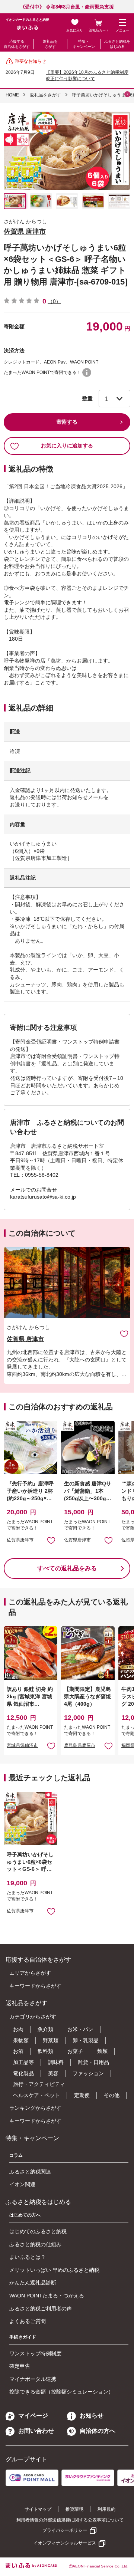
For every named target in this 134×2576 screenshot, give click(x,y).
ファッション (88, 2073)
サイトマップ (38, 2509)
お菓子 (75, 2051)
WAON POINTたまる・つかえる (47, 2296)
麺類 (102, 2051)
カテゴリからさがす (33, 2017)
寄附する (67, 422)
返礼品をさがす (50, 44)
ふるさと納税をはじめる (117, 44)
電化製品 (23, 2073)
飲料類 (45, 2051)
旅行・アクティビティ (39, 2084)
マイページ (33, 2416)
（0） (54, 301)
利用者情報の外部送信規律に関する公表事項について (70, 2520)
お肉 (18, 2029)
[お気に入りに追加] (124, 1333)
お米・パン (80, 2029)
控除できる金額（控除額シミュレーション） (61, 2392)
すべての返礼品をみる (67, 1568)
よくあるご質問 (28, 2321)
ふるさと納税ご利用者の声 (41, 2309)
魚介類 (45, 2029)
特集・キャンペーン (84, 44)
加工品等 (23, 2062)
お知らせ (92, 2416)
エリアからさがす (30, 1973)
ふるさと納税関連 (30, 2172)
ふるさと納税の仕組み (35, 2244)
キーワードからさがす (35, 1986)
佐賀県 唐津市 (25, 231)
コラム (16, 2155)
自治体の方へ (98, 2431)
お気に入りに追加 (124, 1333)
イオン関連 (22, 2184)
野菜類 (51, 2040)
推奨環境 (74, 2509)
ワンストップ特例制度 (35, 2353)
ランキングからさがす (35, 2108)
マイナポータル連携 (33, 2379)
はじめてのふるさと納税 (38, 2231)
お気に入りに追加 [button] (51, 1540)
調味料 (56, 2062)
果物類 (21, 2040)
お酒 (18, 2051)
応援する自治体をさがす (17, 44)
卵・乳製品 (86, 2040)
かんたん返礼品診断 (33, 2283)
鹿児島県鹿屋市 (80, 1745)
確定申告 (20, 2366)
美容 (53, 2073)
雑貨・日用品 (93, 2062)
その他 (112, 2095)
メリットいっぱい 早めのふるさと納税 (54, 2270)
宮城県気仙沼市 (22, 1745)
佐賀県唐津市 (20, 1540)
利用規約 (106, 2509)
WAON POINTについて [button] (87, 372)
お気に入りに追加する (67, 446)
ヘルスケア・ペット (36, 2095)
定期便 (82, 2095)
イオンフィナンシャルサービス (65, 2543)
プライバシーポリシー (65, 2530)
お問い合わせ (36, 2431)
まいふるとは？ (28, 2257)
